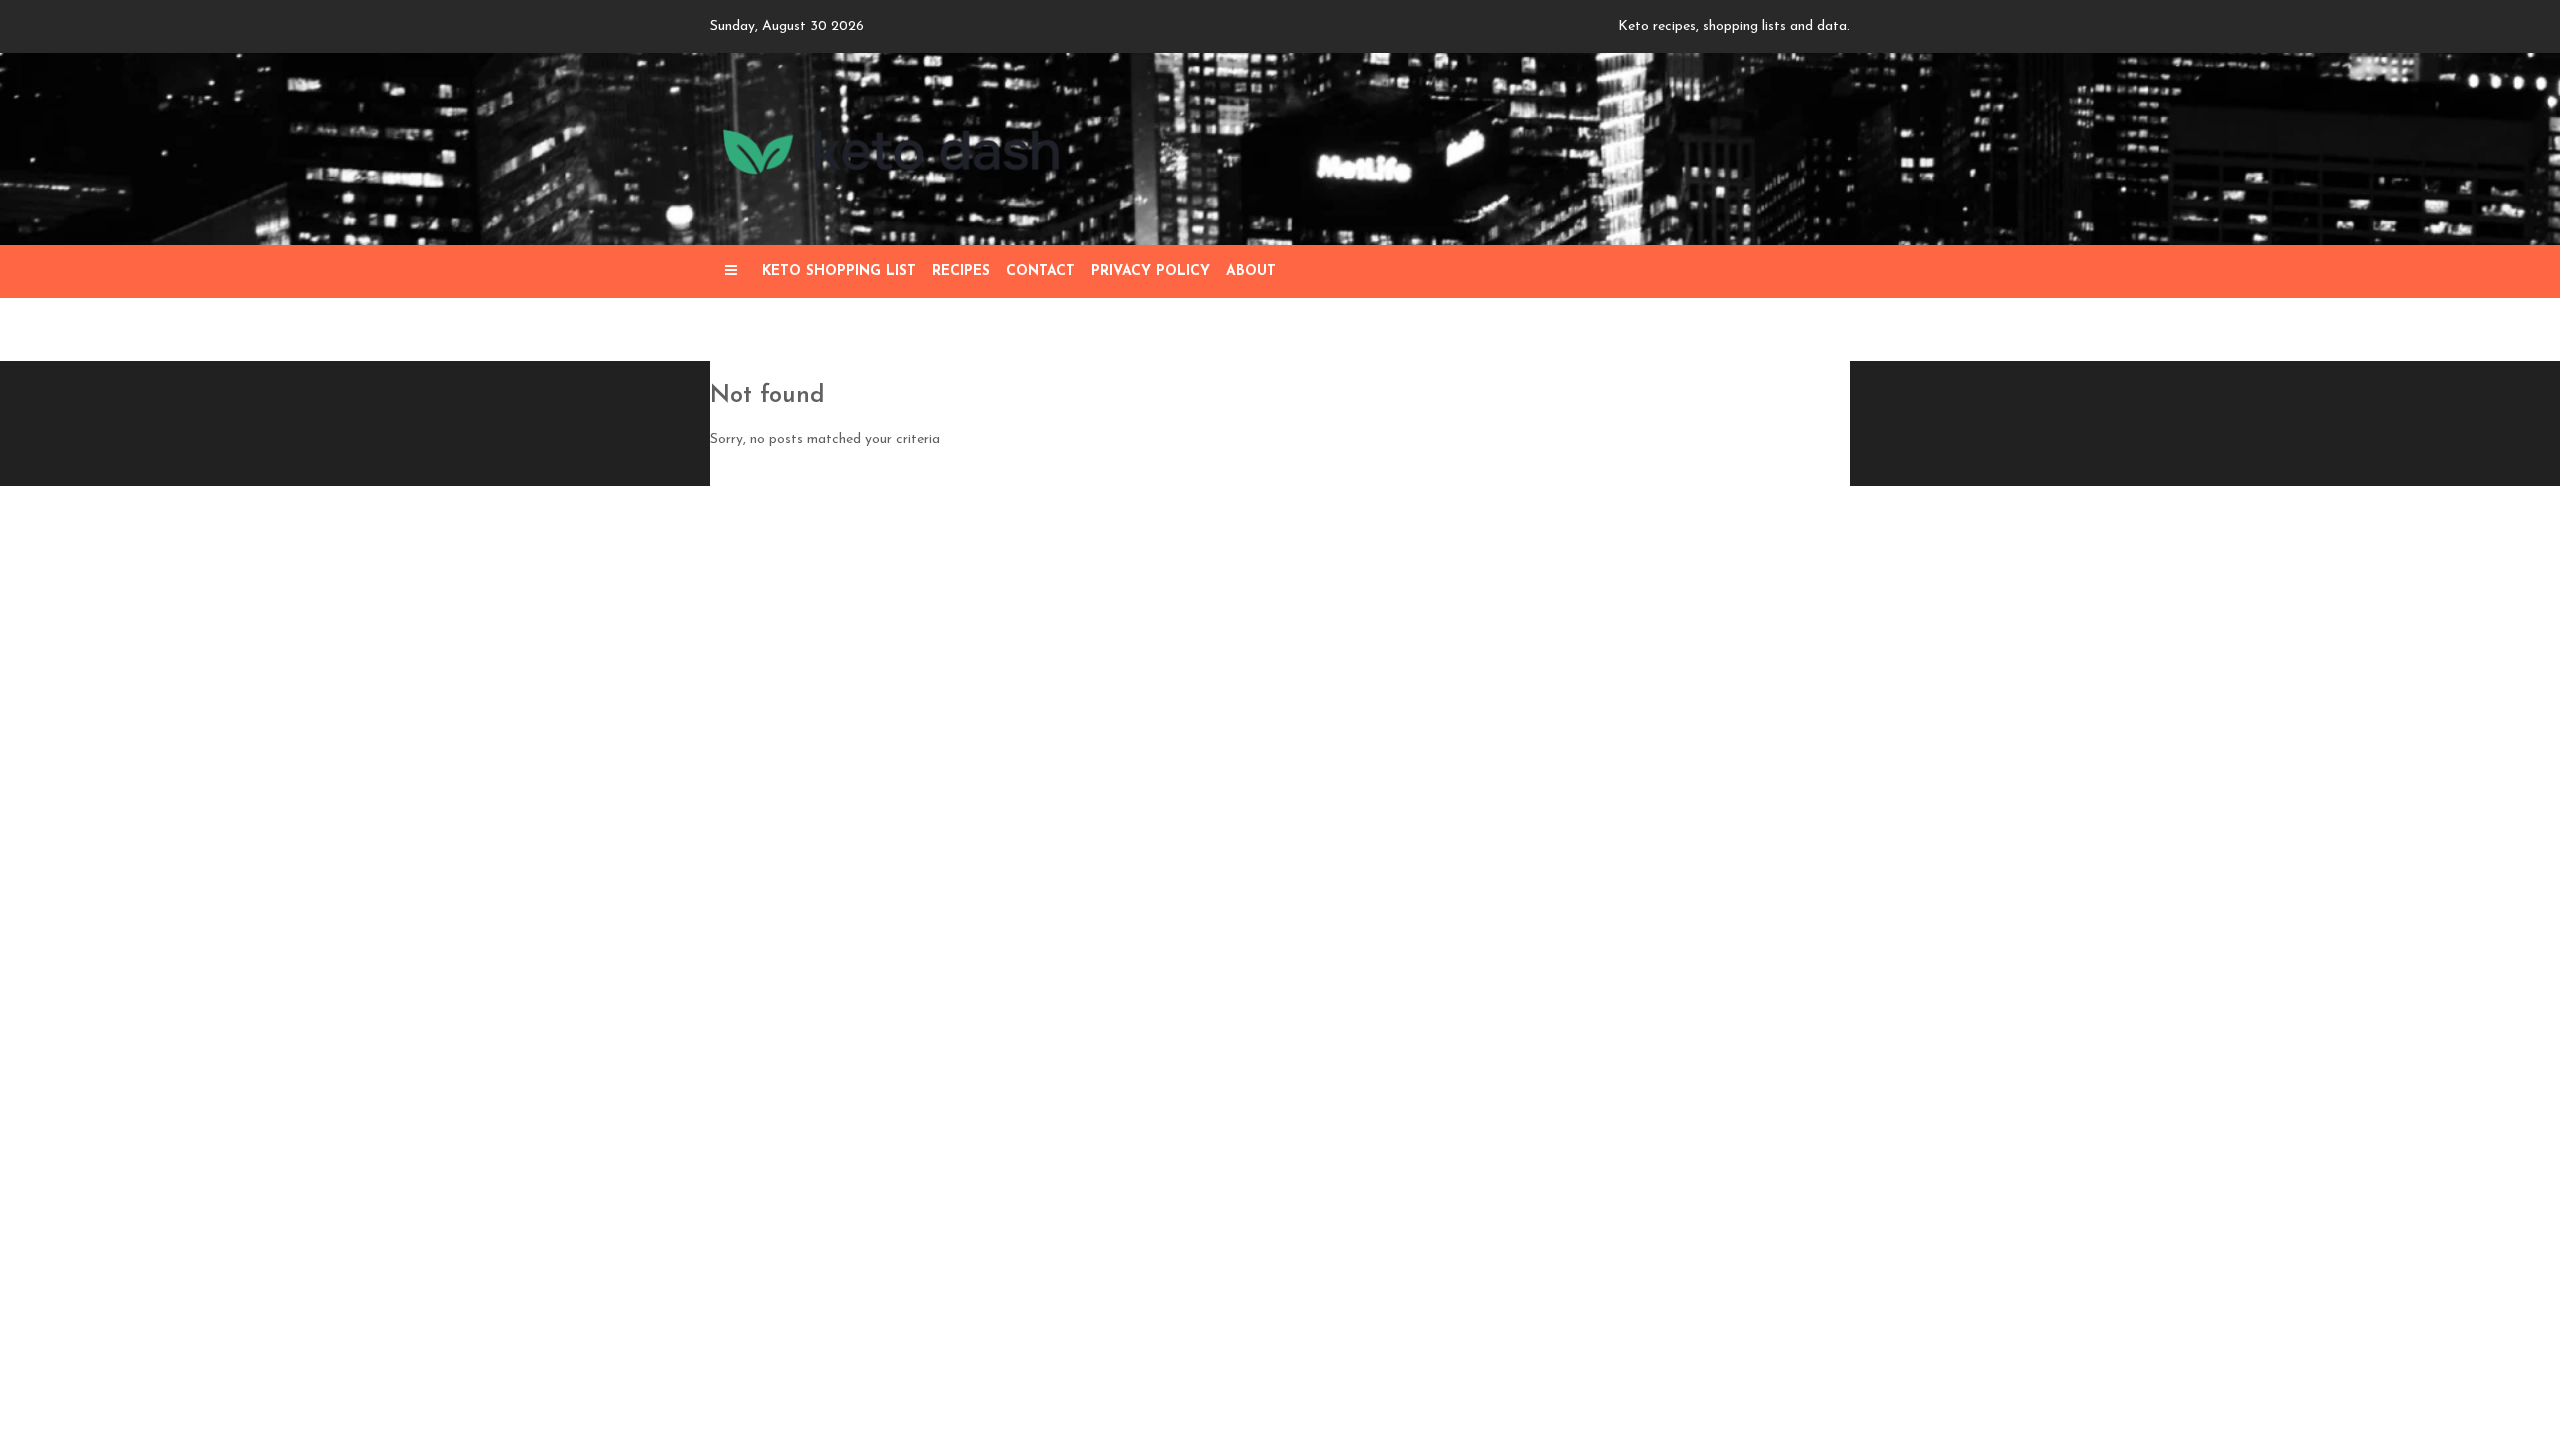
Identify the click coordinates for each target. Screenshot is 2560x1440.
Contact (1040, 271)
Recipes (961, 271)
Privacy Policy (1150, 271)
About (1251, 271)
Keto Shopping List (839, 271)
